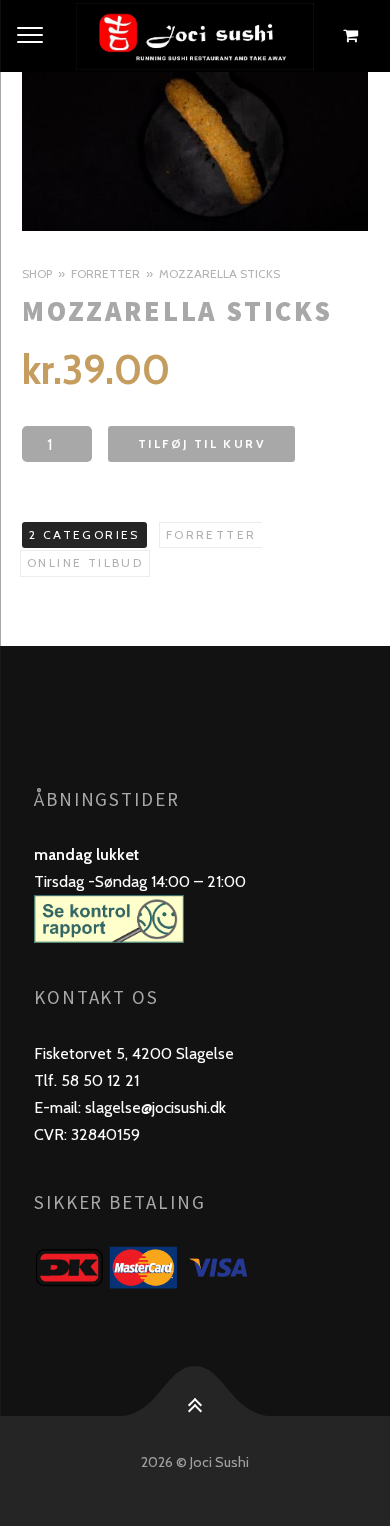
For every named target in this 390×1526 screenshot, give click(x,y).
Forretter (105, 273)
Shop (37, 273)
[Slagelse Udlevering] (195, 36)
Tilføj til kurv (201, 443)
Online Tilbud (85, 562)
